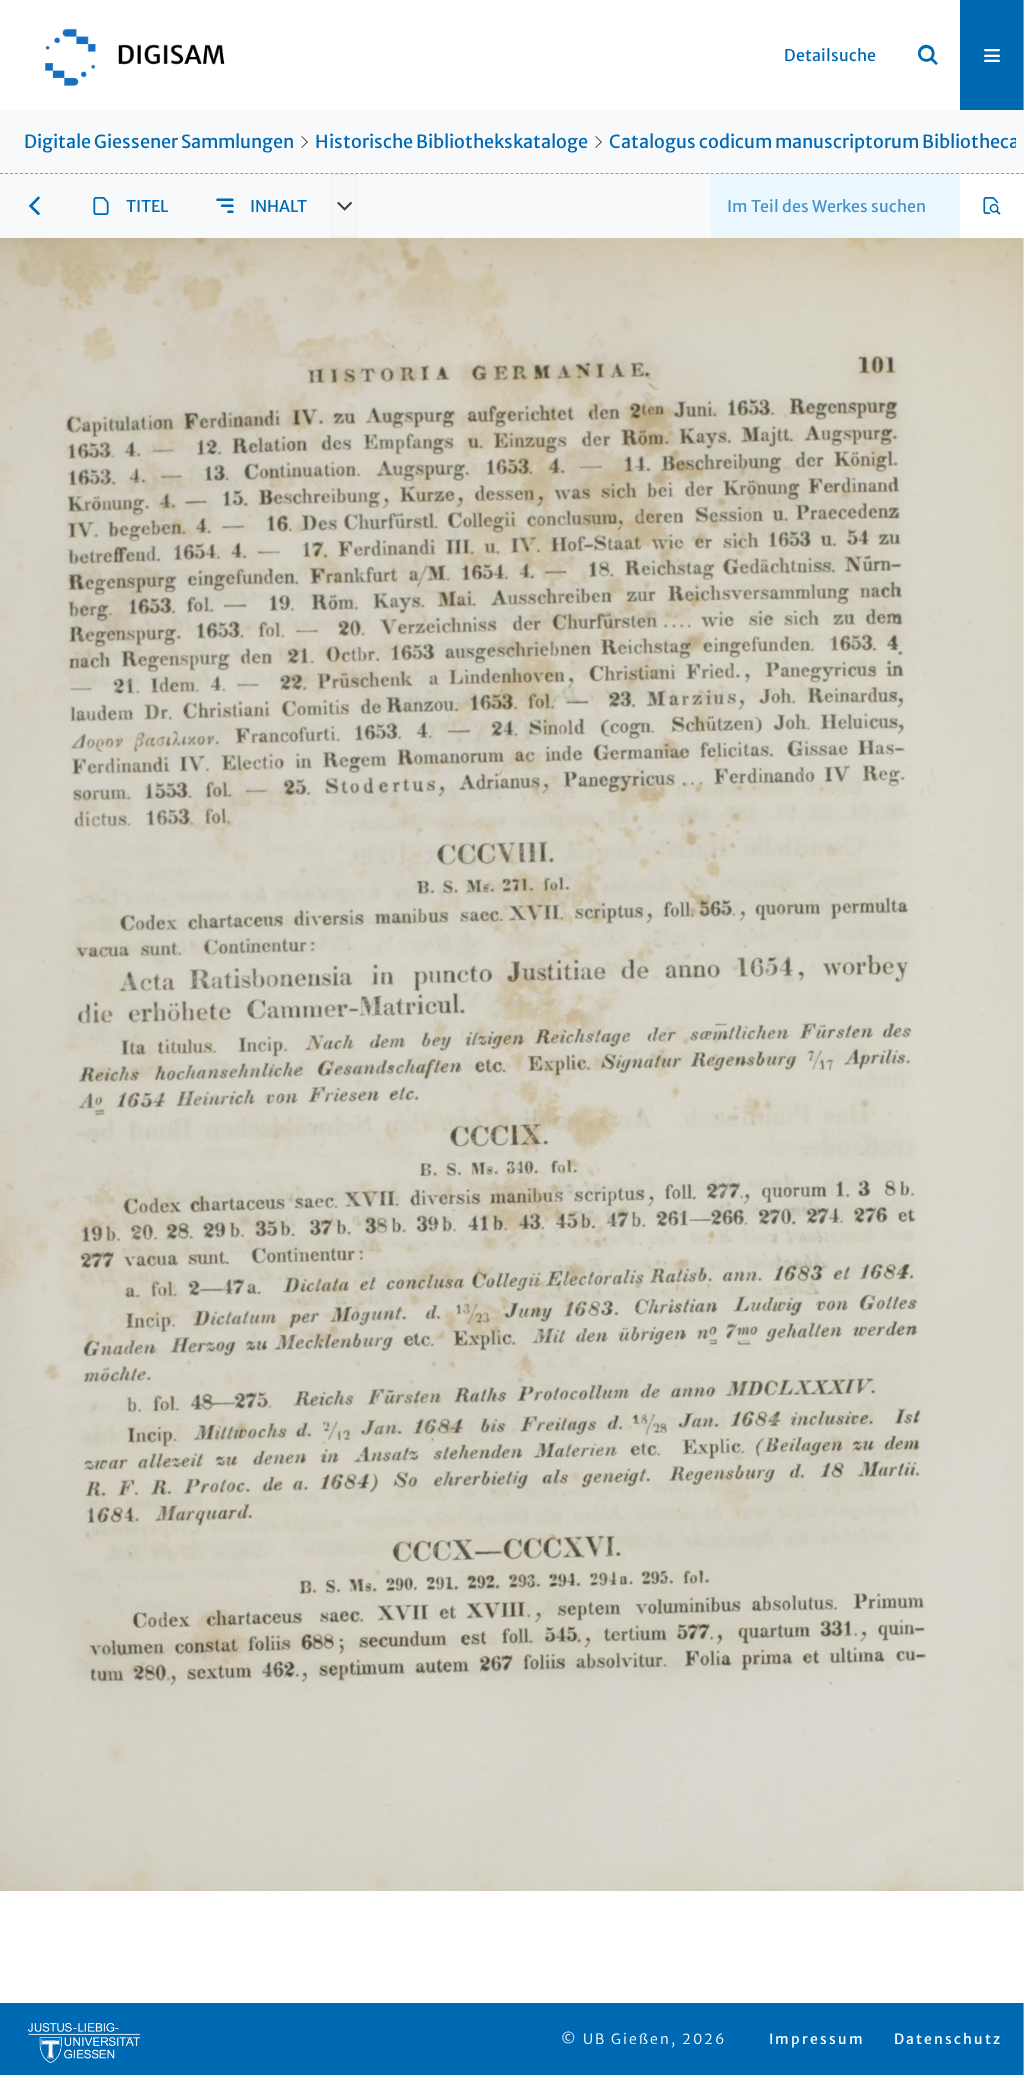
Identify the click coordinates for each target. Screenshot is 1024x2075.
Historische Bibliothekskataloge (451, 141)
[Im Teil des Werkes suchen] (992, 206)
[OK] (928, 55)
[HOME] (125, 55)
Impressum (817, 2039)
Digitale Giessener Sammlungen (159, 141)
